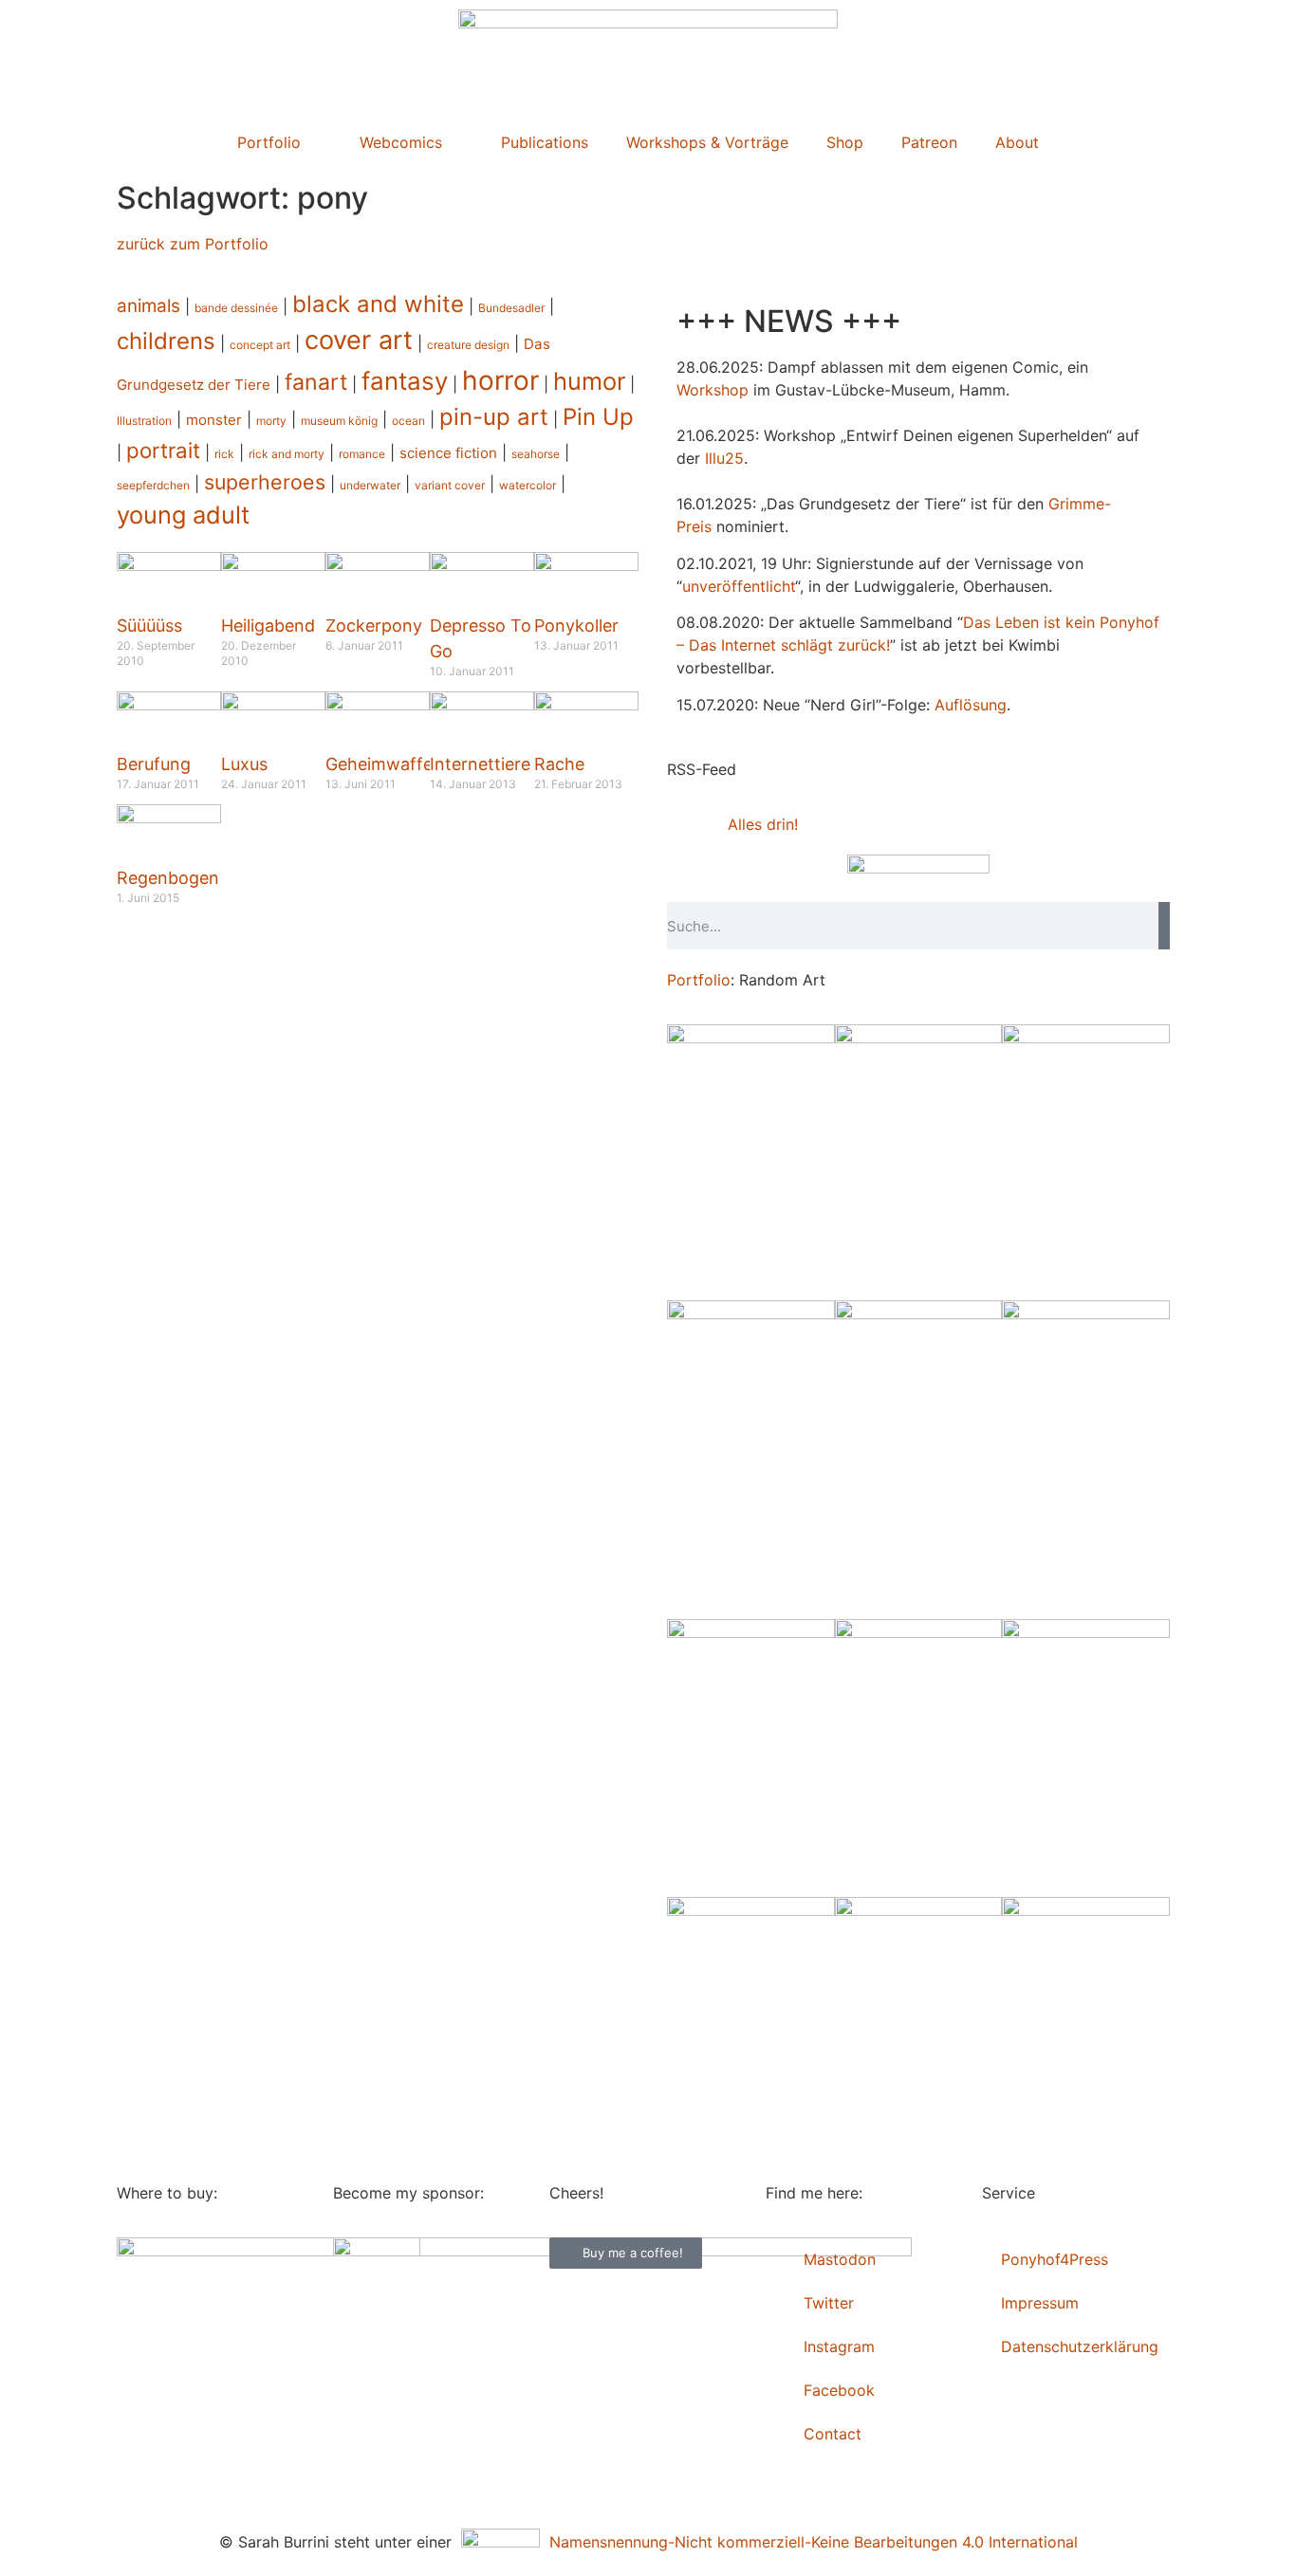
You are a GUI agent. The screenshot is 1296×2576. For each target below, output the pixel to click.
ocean (408, 421)
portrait (163, 450)
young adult (183, 515)
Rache (559, 764)
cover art (359, 340)
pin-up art (494, 417)
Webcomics (401, 142)
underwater (370, 485)
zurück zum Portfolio (193, 244)
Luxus (244, 764)
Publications (545, 142)
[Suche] (1164, 926)
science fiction (448, 453)
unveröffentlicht (739, 586)
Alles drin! (763, 824)
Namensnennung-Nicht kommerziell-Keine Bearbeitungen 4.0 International (809, 2542)
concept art (260, 345)
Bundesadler (511, 308)
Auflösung (971, 705)
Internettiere (480, 764)
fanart (316, 382)
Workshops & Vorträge (707, 142)
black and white (378, 304)
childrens (166, 341)
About (1017, 142)
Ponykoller (576, 626)
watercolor (528, 485)
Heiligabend (268, 626)
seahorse (536, 454)
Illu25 (724, 458)
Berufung (154, 764)
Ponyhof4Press (1055, 2259)
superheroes (265, 482)
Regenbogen (168, 878)
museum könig (339, 421)
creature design (468, 345)
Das (977, 622)
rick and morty (287, 454)
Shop (845, 142)
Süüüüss (149, 626)
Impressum (1040, 2303)
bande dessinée (236, 308)
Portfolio (269, 142)
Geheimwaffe (379, 764)
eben (1021, 622)
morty (271, 421)
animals (148, 306)
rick (224, 454)
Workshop (713, 390)
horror (500, 380)
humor (589, 381)
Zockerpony (374, 626)
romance (362, 454)
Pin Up (598, 417)
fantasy (405, 381)
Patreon (929, 142)
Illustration (144, 421)
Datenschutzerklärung (1080, 2346)
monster (214, 420)
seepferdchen (153, 485)
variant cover (450, 485)
